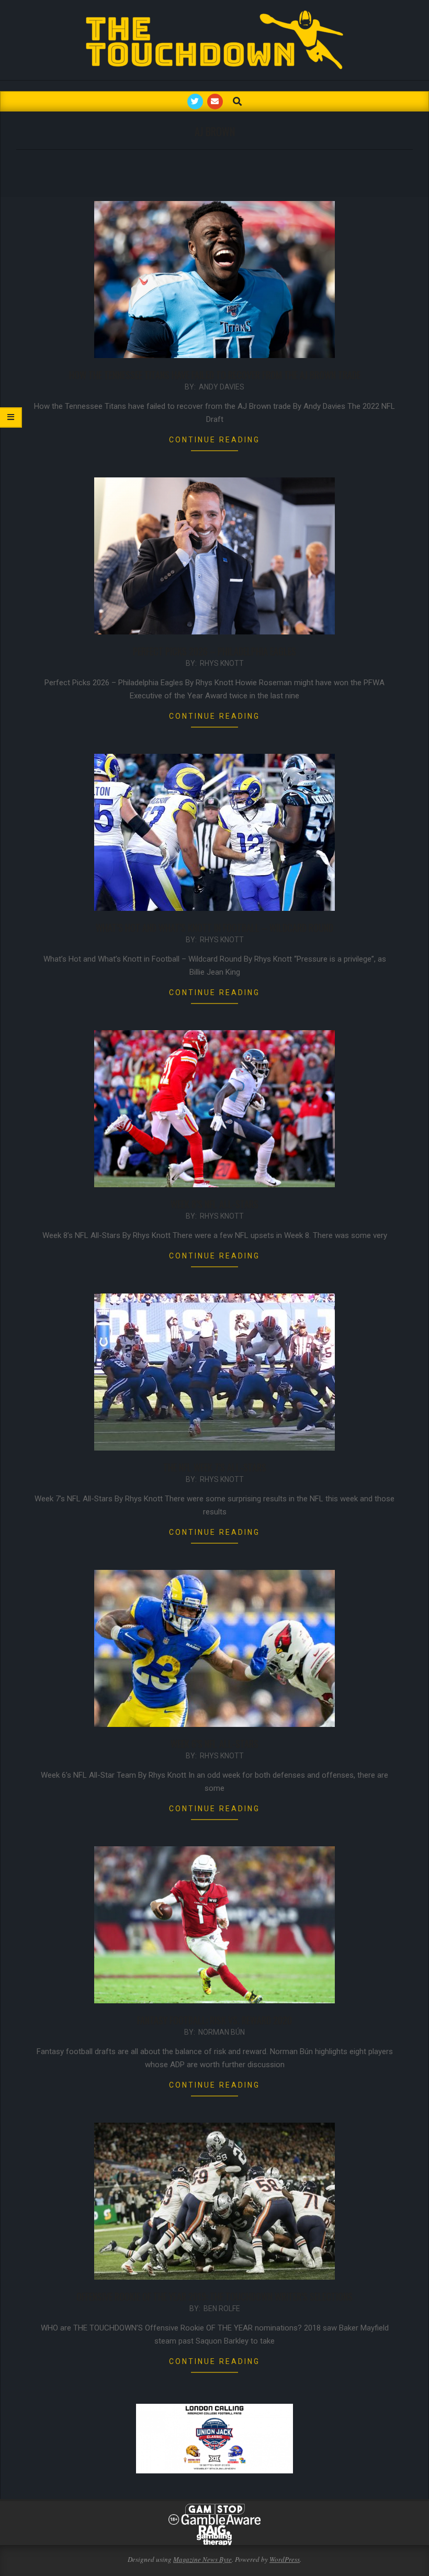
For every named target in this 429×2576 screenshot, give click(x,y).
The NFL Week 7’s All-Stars (215, 1467)
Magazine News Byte (202, 2559)
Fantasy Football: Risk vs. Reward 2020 (214, 2020)
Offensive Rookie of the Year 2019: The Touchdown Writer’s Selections (214, 2296)
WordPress (285, 2559)
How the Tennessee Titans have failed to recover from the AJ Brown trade (215, 375)
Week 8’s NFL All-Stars (214, 1204)
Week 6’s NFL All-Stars (214, 1744)
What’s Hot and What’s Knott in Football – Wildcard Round (214, 928)
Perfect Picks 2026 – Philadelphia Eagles (214, 651)
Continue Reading (214, 440)
